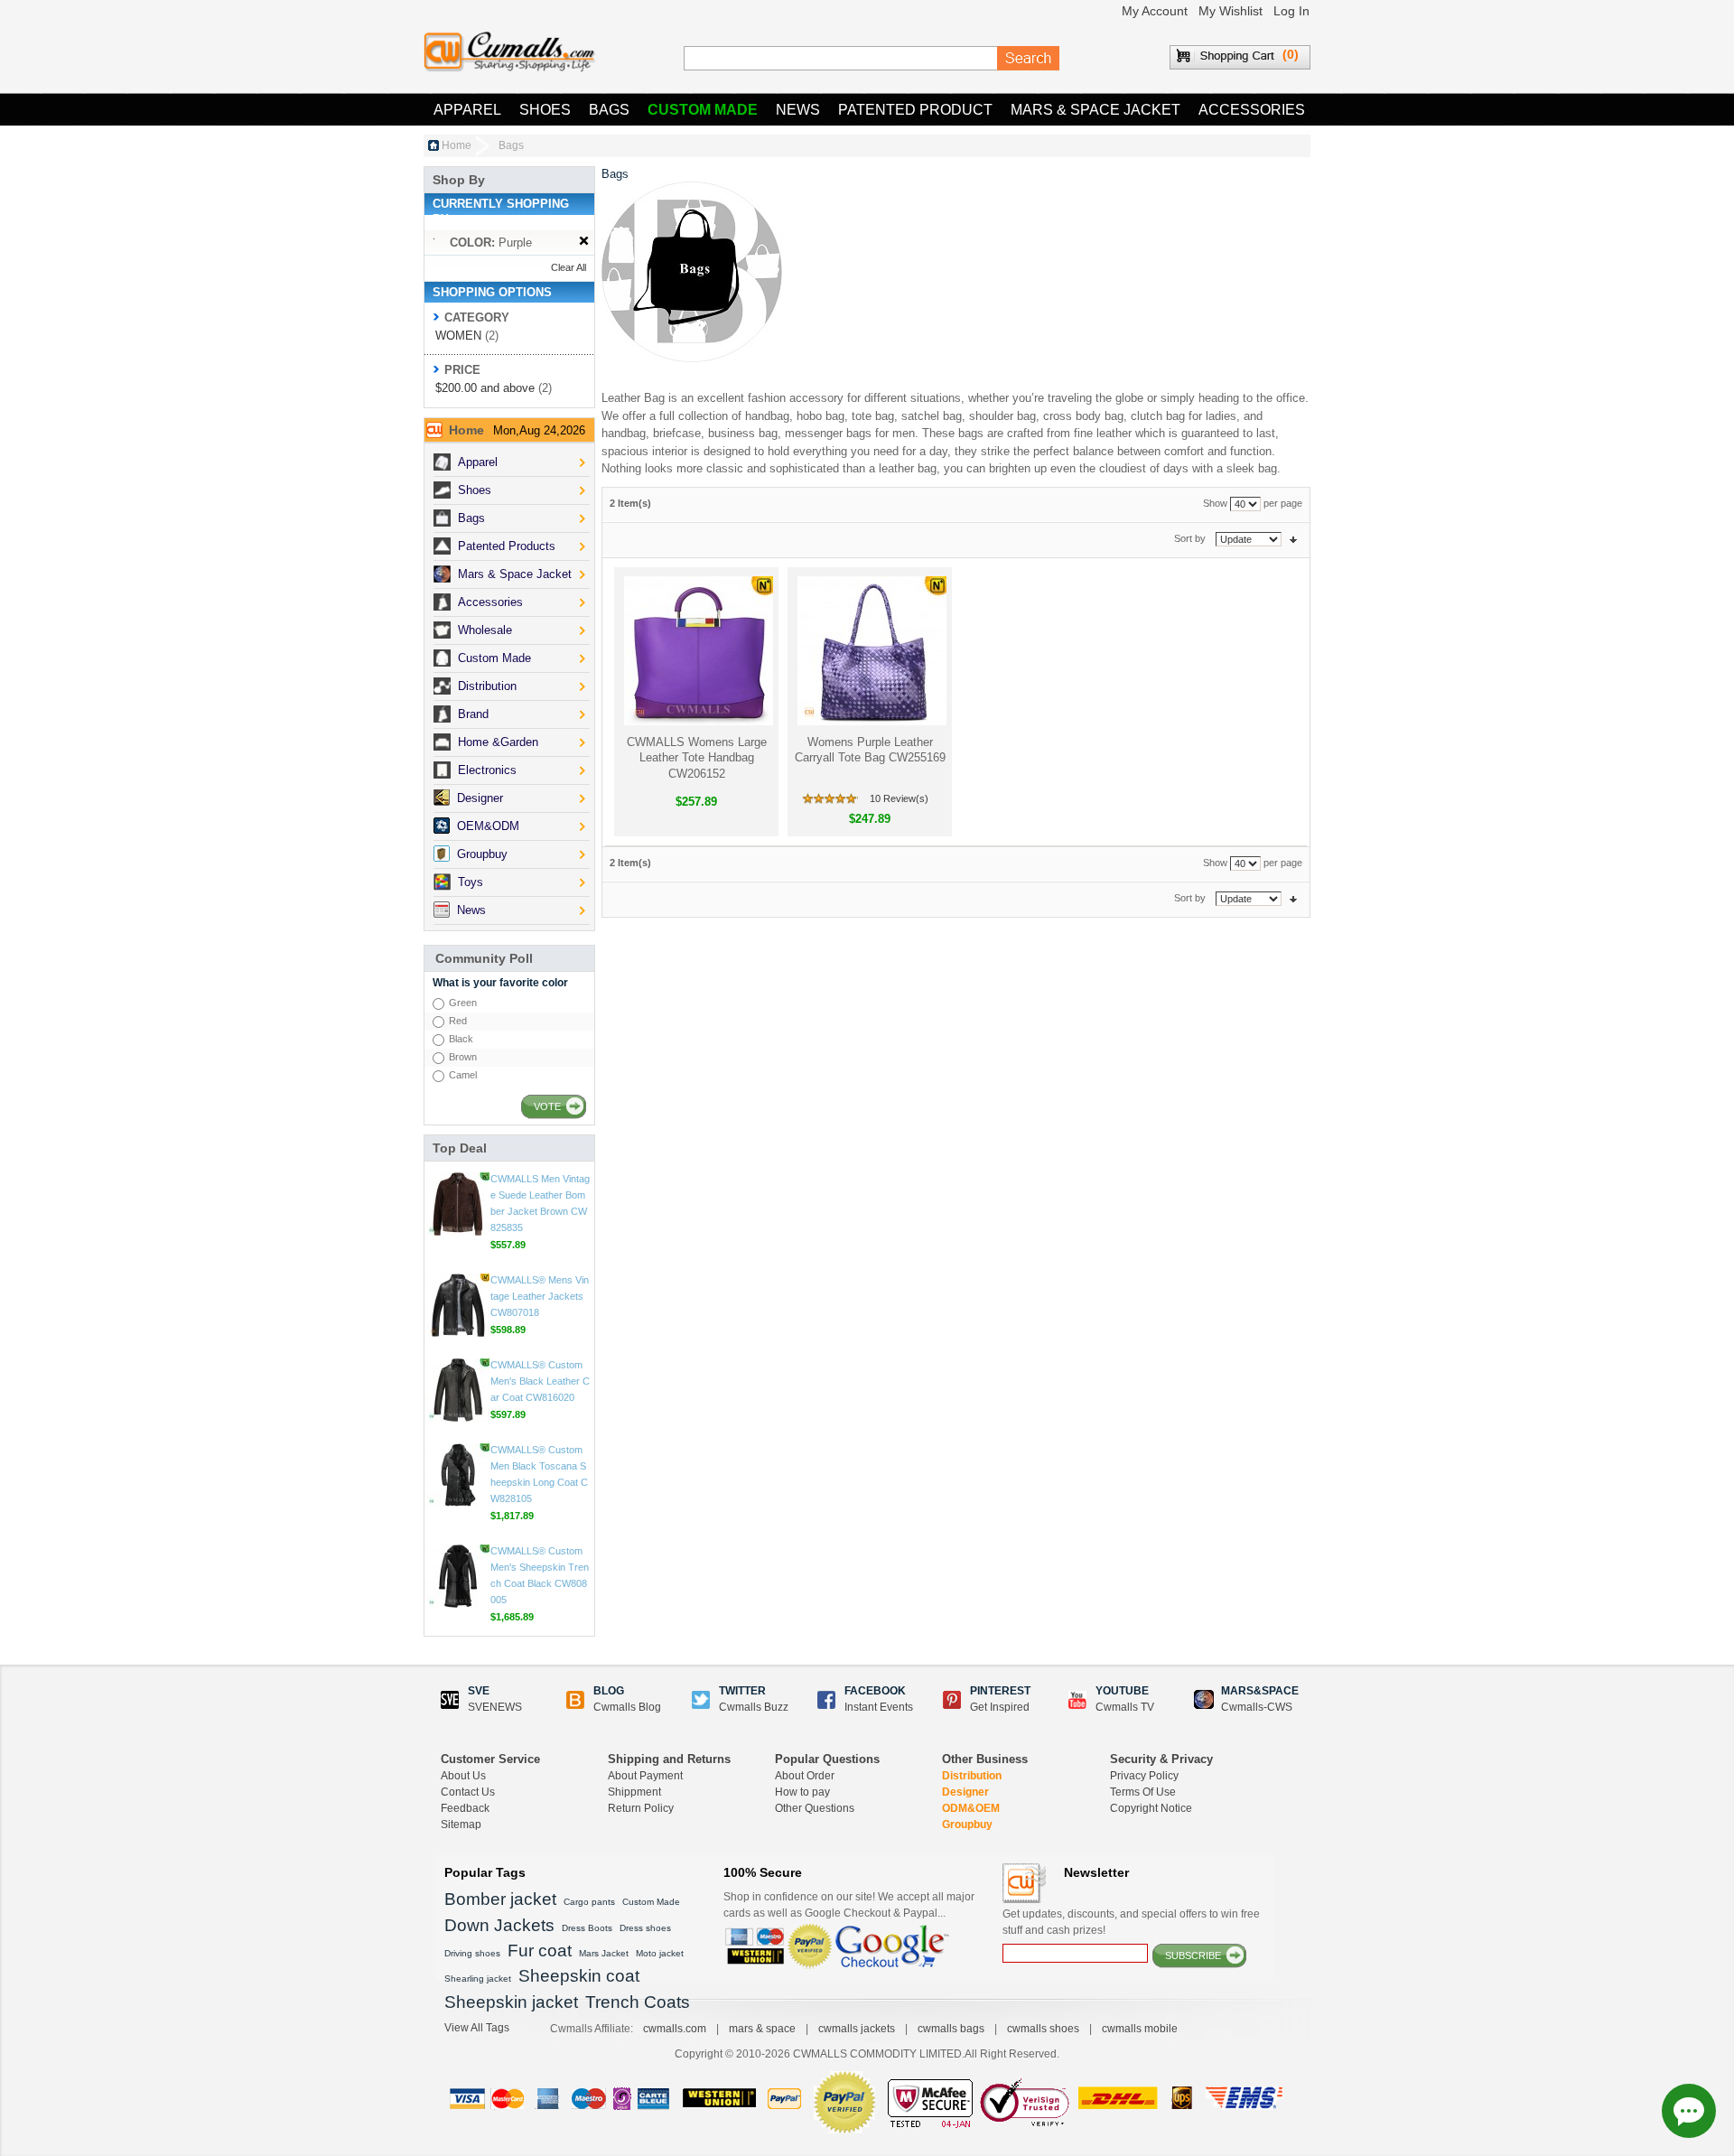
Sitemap (461, 1825)
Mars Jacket (604, 1953)
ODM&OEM (971, 1808)
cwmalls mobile (1140, 2029)
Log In (1291, 11)
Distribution (972, 1776)
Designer (965, 1792)
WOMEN (458, 336)
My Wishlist (1231, 11)
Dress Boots (587, 1928)
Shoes (545, 110)
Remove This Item (584, 242)
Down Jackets (499, 1925)
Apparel (467, 110)
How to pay (802, 1792)
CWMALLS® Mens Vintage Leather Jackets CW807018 (540, 1377)
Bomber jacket (500, 1899)
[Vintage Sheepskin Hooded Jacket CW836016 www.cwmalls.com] (458, 1184)
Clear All (569, 267)
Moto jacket (660, 1953)
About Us (463, 1776)
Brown (463, 1057)
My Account (1155, 11)
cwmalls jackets (857, 2029)
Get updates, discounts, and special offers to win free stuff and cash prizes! (1131, 1922)
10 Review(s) (899, 798)
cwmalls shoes (1043, 2029)
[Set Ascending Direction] (1293, 538)
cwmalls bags (951, 2029)
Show (1215, 503)
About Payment (645, 1776)
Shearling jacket (478, 1979)
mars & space (762, 2029)
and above (485, 388)
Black (461, 1039)
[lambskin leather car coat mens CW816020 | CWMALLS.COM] (458, 1471)
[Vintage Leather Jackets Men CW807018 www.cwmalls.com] (458, 1386)
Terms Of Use (1143, 1792)
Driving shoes (472, 1953)
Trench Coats (638, 2002)
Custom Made (703, 110)
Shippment (634, 1792)
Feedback (465, 1808)
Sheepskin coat (579, 1976)
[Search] (1029, 59)
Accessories (1252, 110)
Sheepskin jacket (511, 2002)
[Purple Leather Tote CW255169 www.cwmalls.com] (870, 651)
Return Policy (641, 1808)
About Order (805, 1776)
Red (458, 1021)
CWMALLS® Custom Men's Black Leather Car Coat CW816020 (540, 1462)
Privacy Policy (1144, 1776)
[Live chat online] (1689, 2111)
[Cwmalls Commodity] (509, 52)
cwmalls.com (675, 2029)
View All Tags (477, 2028)
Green (463, 1003)
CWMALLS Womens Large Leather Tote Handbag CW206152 (697, 758)
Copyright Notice (1151, 1808)
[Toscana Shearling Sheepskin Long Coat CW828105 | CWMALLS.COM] (458, 1556)
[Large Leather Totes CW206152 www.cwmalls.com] (697, 651)
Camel (463, 1075)
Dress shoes (645, 1928)
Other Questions (815, 1808)
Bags (609, 110)
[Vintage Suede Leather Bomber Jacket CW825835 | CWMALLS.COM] (458, 1285)
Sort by (1190, 538)
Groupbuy (967, 1825)
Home (457, 145)
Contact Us (468, 1792)
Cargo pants (589, 1902)
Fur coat (540, 1951)
